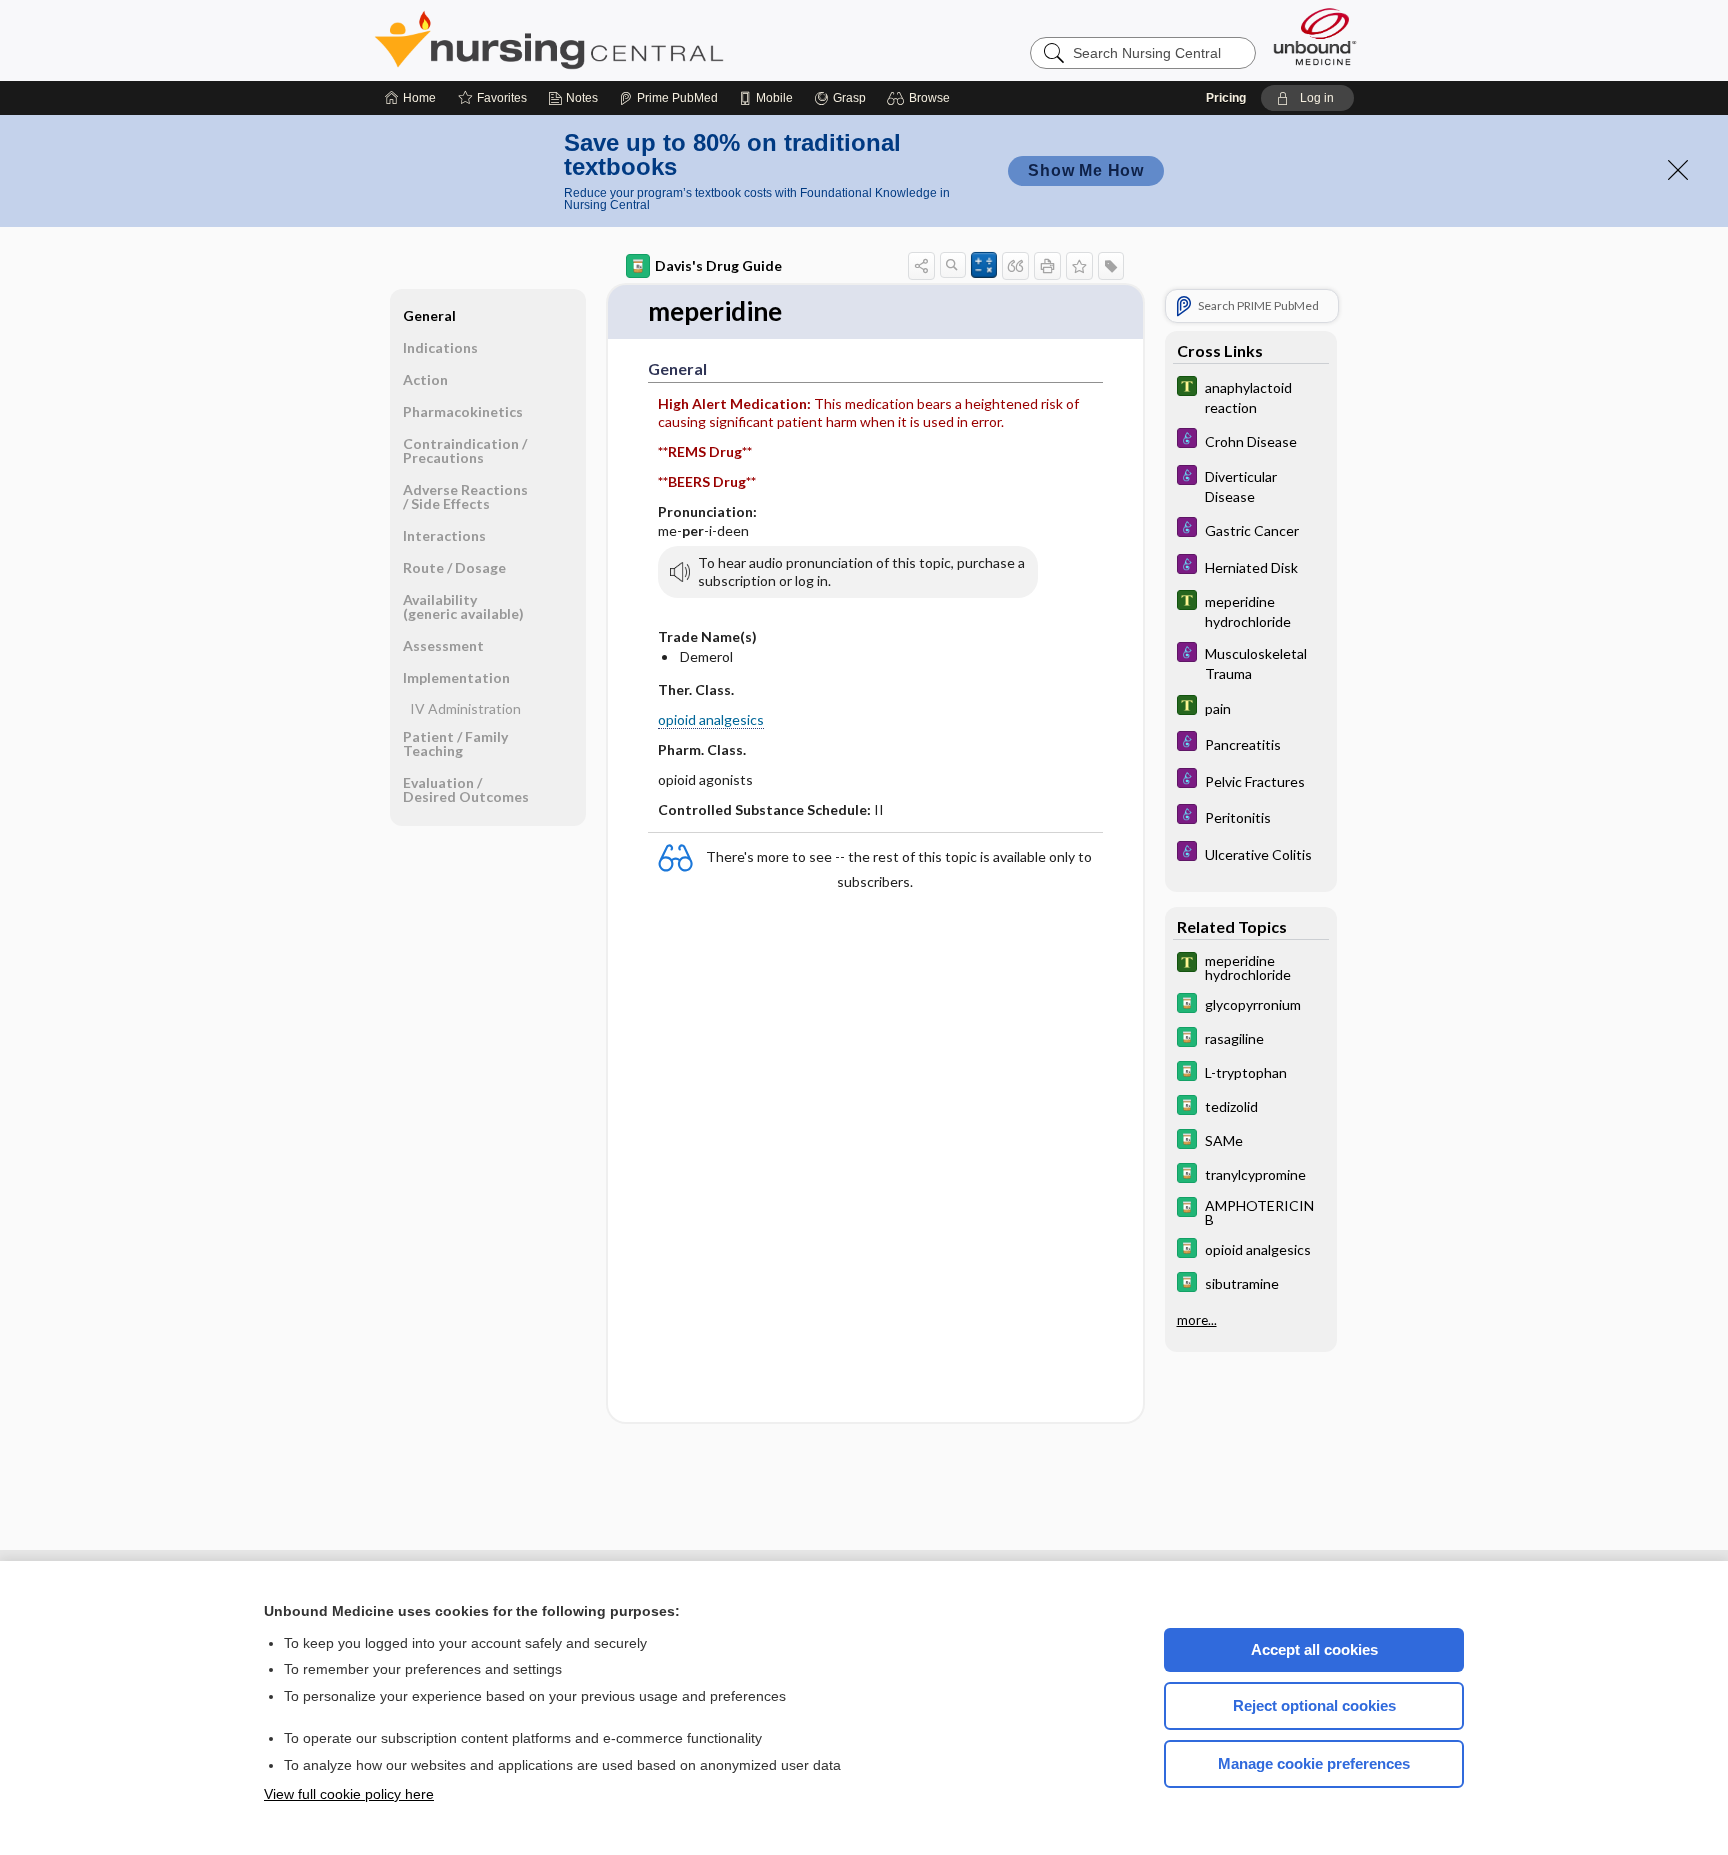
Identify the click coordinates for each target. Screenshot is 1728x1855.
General (429, 315)
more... (1197, 1320)
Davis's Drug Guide (718, 265)
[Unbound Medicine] (1315, 36)
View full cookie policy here (349, 1794)
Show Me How (1086, 170)
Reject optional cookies (1314, 1705)
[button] (921, 98)
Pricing (1226, 98)
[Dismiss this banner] (1678, 170)
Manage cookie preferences (1314, 1763)
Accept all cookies (1314, 1649)
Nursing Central (624, 40)
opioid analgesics (711, 719)
